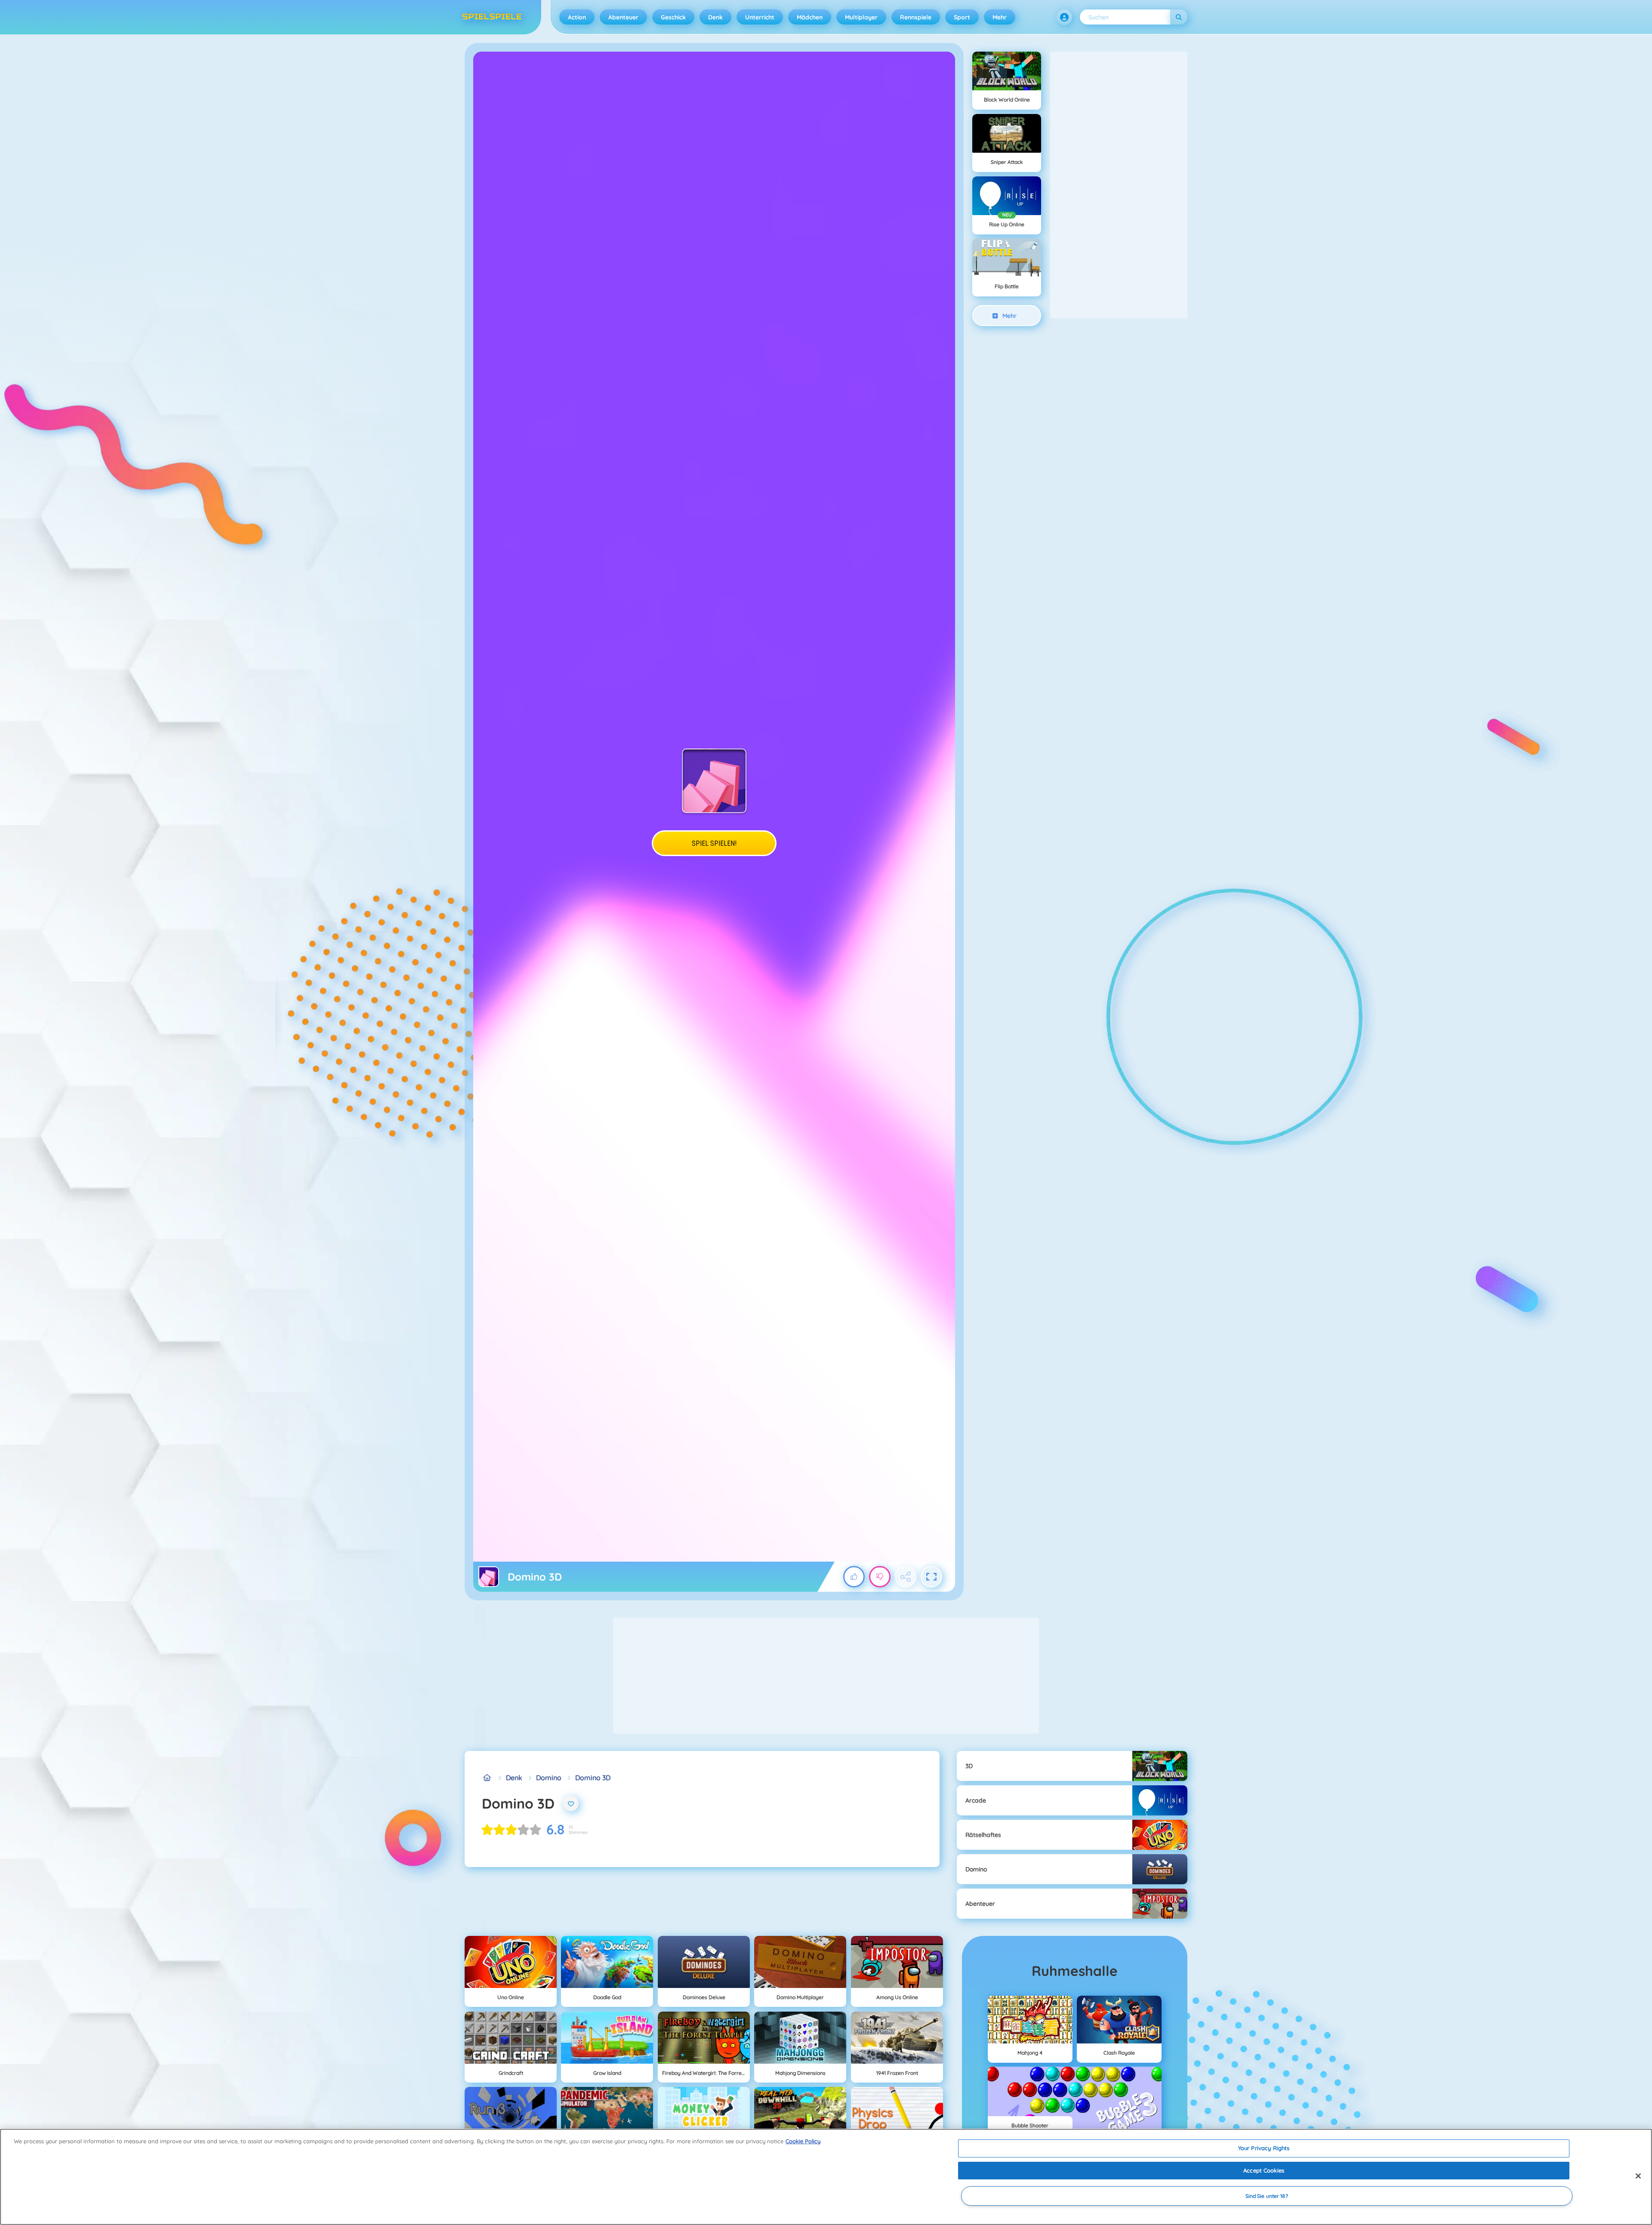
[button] (1064, 17)
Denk (715, 17)
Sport (962, 17)
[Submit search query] (1179, 17)
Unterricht (760, 17)
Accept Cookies (1264, 2170)
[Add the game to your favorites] (571, 1803)
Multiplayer (861, 17)
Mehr (1000, 17)
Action (577, 17)
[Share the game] (906, 1577)
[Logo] (492, 17)
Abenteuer (623, 17)
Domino (549, 1778)
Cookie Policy (803, 2141)
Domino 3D (593, 1778)
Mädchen (810, 17)
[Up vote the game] (854, 1577)
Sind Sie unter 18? (1267, 2196)
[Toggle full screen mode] (931, 1577)
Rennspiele (916, 17)
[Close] (1638, 2176)
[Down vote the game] (880, 1577)
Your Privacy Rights (1264, 2148)
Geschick (673, 17)
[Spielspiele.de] (487, 1778)
